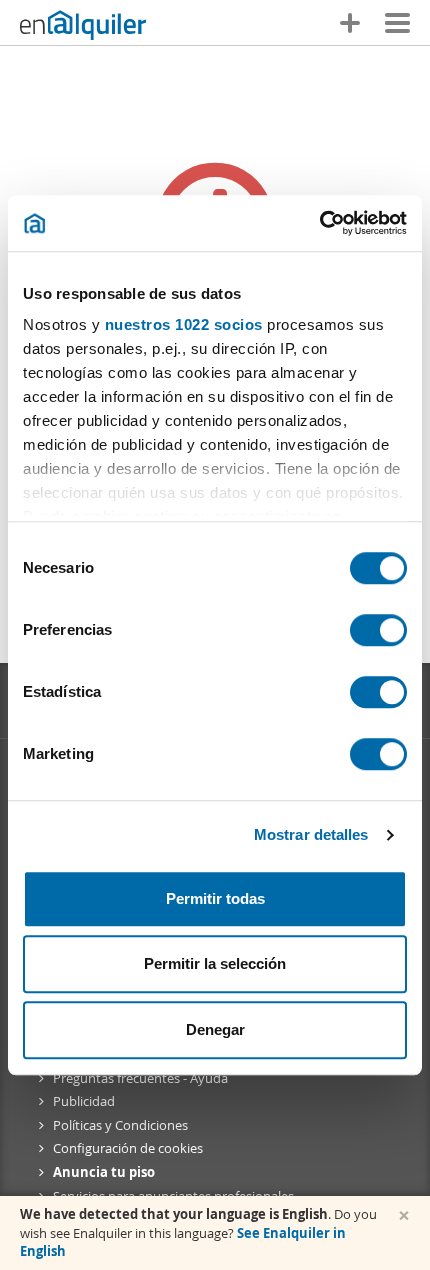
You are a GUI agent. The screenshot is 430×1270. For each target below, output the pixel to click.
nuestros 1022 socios (184, 324)
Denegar (215, 1029)
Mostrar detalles (311, 834)
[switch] (378, 630)
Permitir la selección (215, 963)
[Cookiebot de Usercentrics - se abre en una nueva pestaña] (319, 223)
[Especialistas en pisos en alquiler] (83, 25)
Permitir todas (215, 898)
